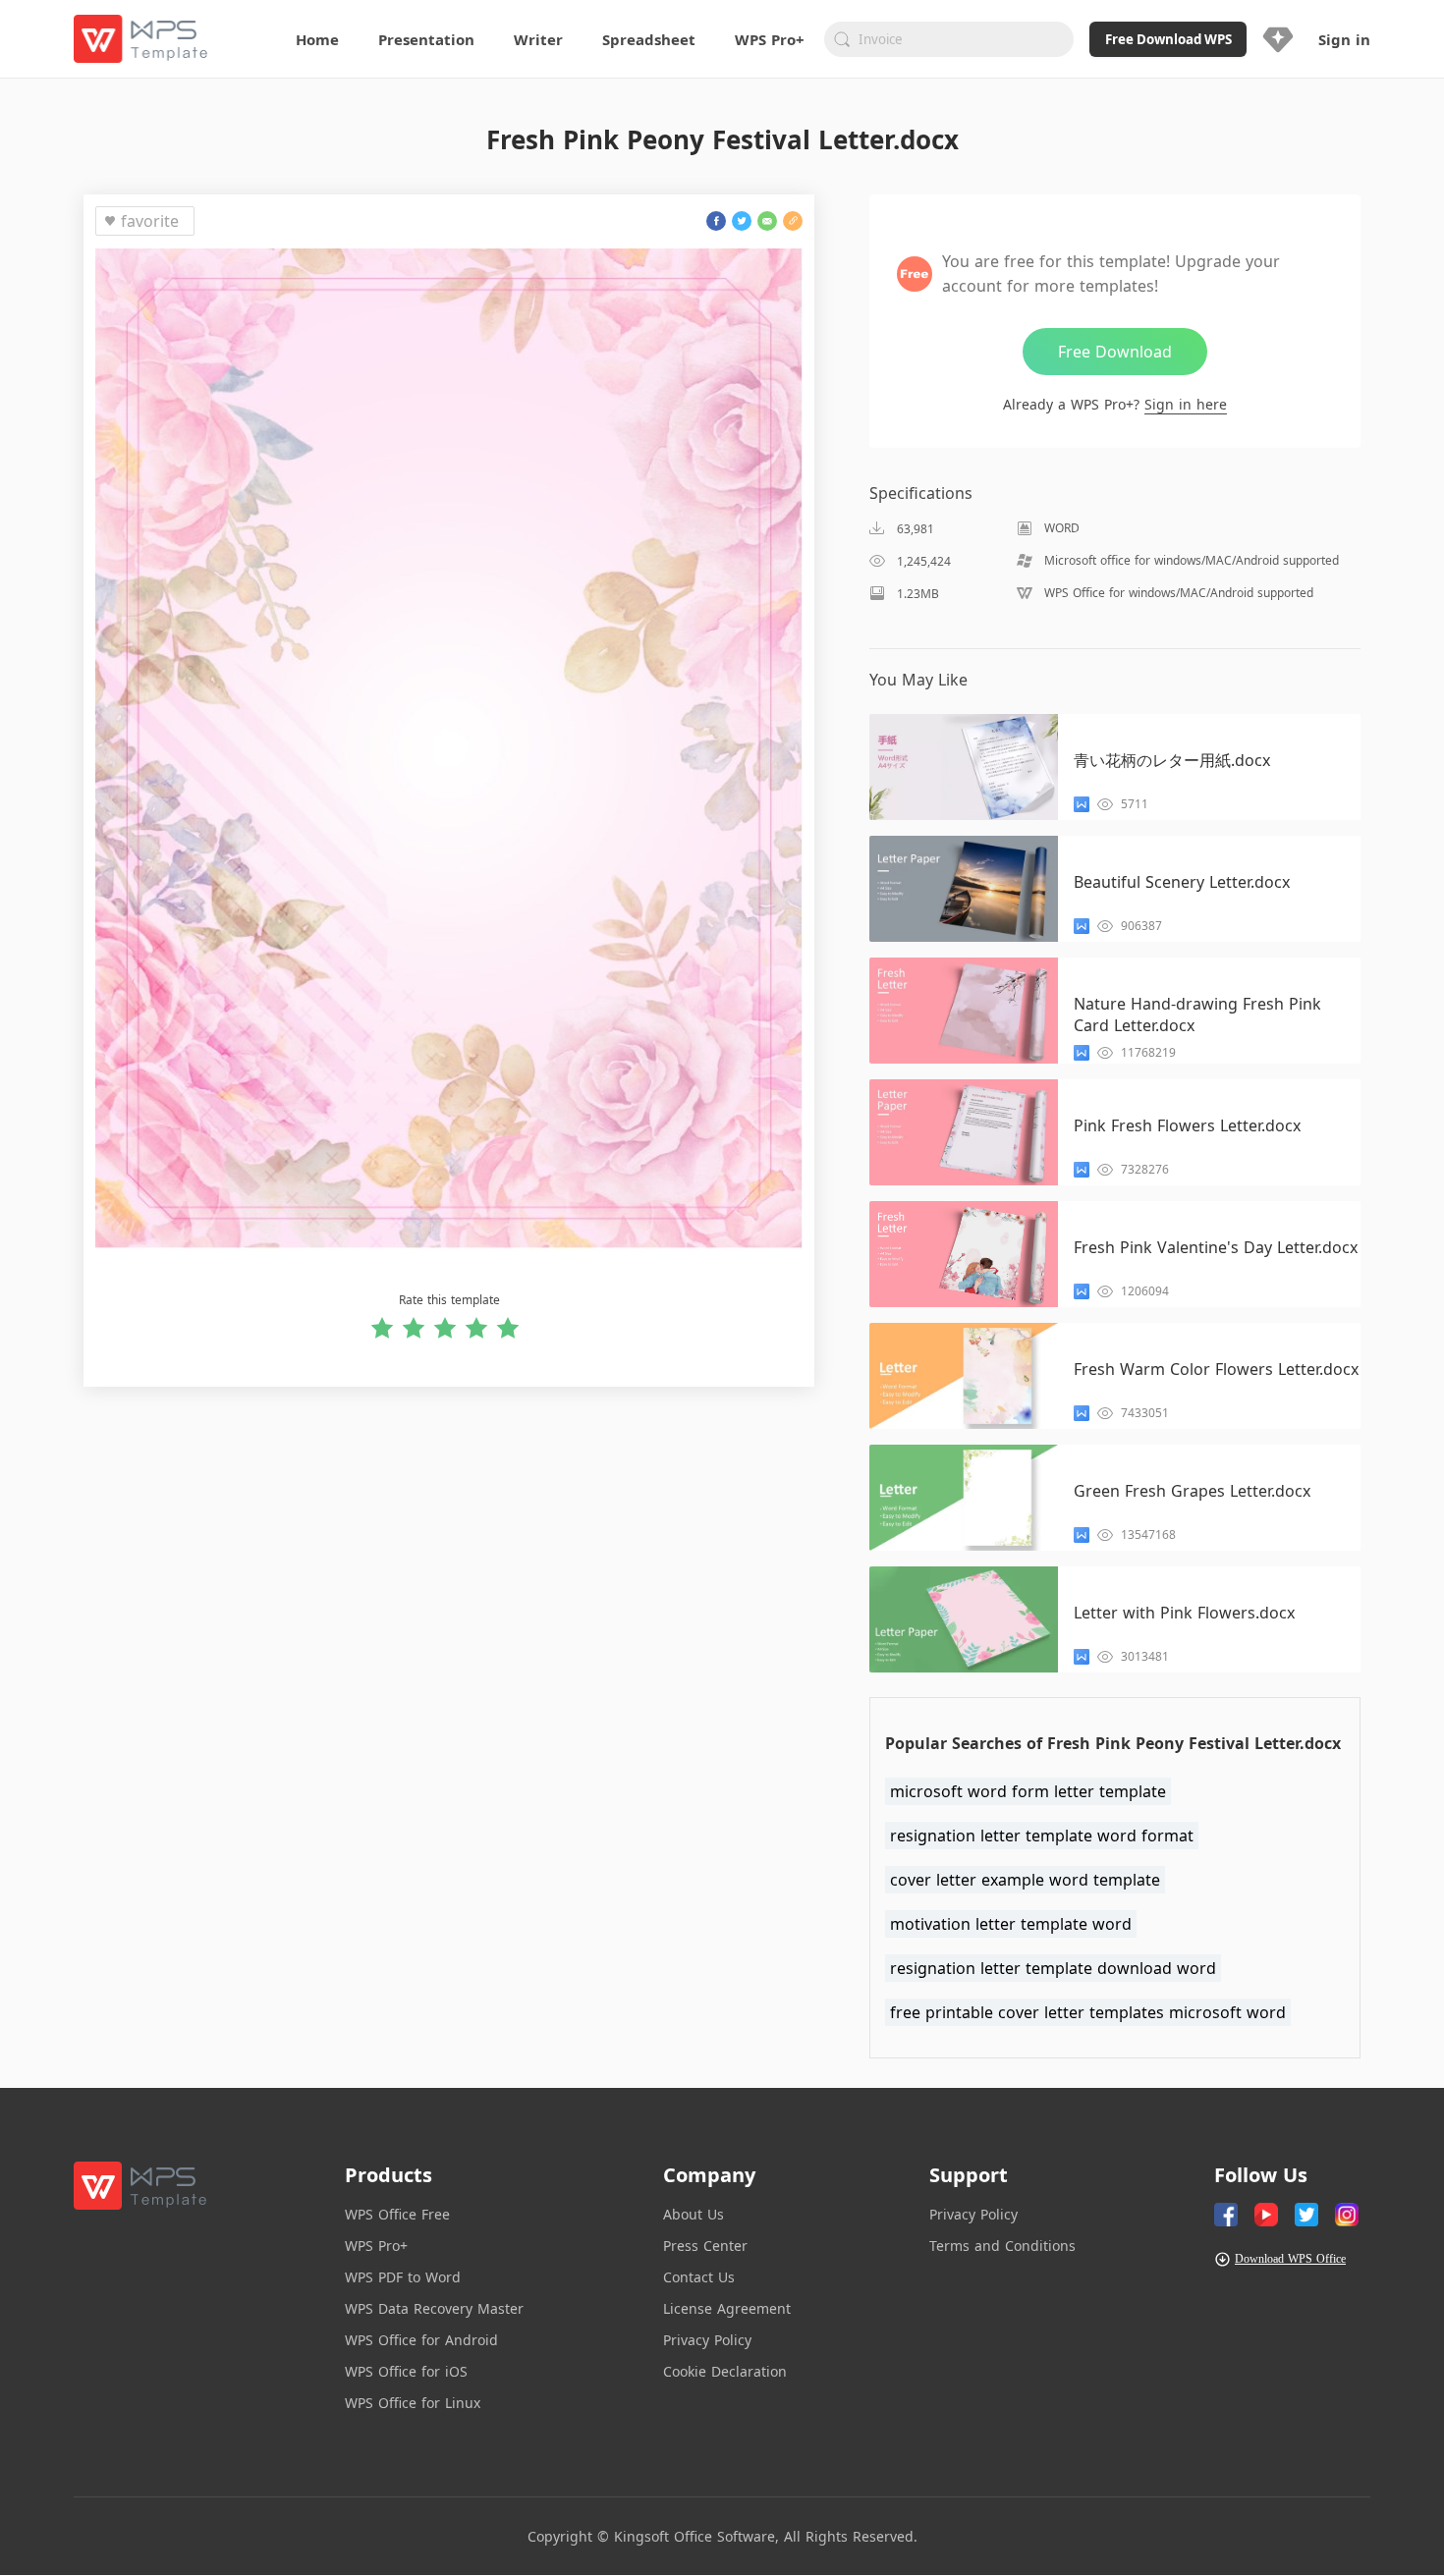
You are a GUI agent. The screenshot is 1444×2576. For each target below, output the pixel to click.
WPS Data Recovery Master (434, 2308)
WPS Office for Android (421, 2340)
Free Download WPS (1168, 39)
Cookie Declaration (725, 2371)
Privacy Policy (707, 2340)
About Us (694, 2214)
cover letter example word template (1025, 1880)
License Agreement (727, 2308)
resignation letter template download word (1053, 1968)
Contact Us (699, 2277)
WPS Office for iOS (406, 2371)
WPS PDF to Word (403, 2277)
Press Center (705, 2246)
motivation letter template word (1011, 1924)
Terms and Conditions (1002, 2246)
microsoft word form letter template (1028, 1791)
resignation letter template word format (1042, 1836)
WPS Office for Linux (413, 2403)
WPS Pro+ (376, 2246)
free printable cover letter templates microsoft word (1088, 2012)
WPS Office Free (397, 2214)
